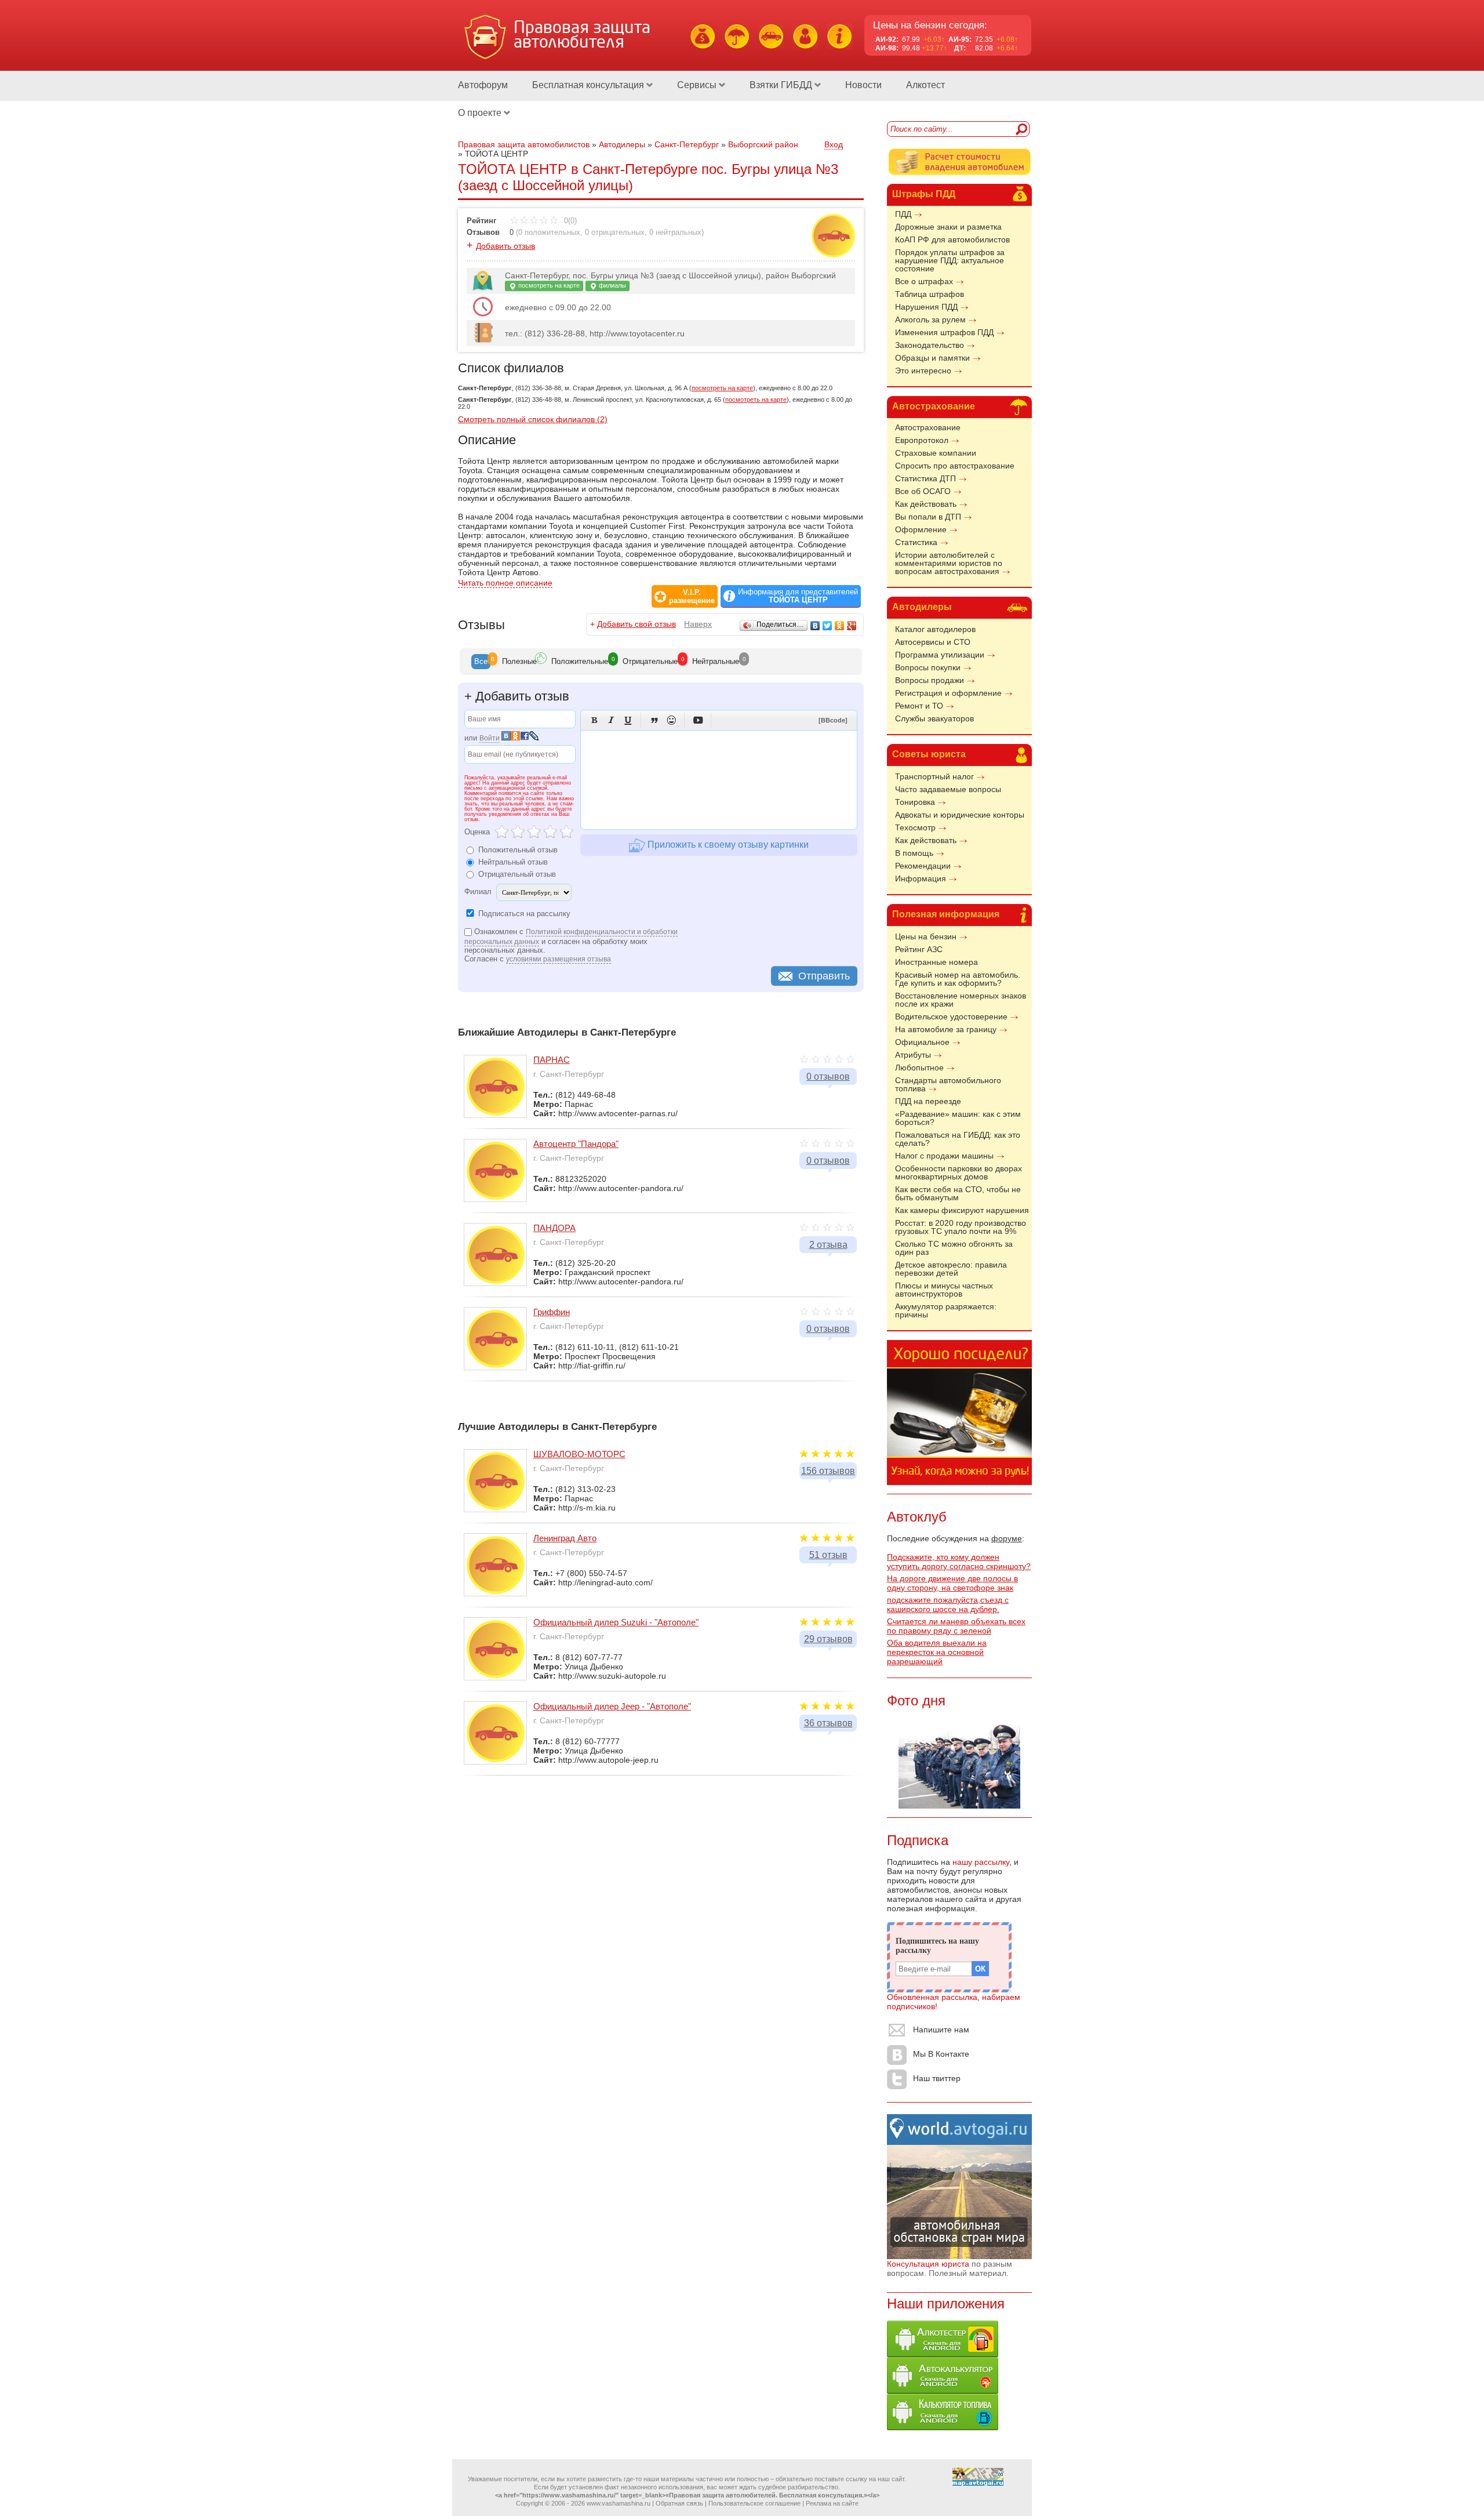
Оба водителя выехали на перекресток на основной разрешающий (937, 1652)
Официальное (922, 1042)
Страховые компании (936, 453)
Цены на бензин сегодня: (930, 25)
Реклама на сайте (832, 2503)
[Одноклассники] (840, 626)
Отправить (824, 976)
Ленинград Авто (565, 1538)
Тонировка (915, 802)
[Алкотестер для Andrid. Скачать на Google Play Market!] (943, 2354)
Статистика (916, 542)
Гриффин (552, 1312)
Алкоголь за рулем (930, 320)
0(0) (569, 221)
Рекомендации (923, 866)
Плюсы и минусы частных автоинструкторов (944, 1290)
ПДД (903, 214)
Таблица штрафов (930, 294)
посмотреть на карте (548, 285)
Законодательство (930, 345)
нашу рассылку (981, 1862)
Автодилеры (922, 607)
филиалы (612, 285)
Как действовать (926, 504)
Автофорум (483, 85)
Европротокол (922, 440)
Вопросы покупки (928, 667)
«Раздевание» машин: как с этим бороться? (958, 1118)
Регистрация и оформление (948, 693)
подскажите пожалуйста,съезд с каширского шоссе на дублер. (948, 1604)
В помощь (914, 853)
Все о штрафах (924, 281)
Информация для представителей (798, 596)
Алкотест (925, 85)
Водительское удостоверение (951, 1016)
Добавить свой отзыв (636, 624)
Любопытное (919, 1068)
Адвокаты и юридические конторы (960, 815)
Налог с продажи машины (944, 1156)
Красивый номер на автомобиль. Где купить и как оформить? (958, 979)
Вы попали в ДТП (928, 517)
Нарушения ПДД (926, 307)
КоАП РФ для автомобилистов (952, 239)
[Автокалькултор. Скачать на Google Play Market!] (943, 2391)
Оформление (921, 529)
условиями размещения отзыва (559, 959)
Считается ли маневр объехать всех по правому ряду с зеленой (956, 1626)
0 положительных (549, 232)
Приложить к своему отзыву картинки (727, 845)
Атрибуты (913, 1055)
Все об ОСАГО (923, 491)
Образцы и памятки (932, 358)
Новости (863, 85)
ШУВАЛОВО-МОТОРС (579, 1454)
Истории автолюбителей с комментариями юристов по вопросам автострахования (949, 563)
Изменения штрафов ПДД (944, 332)
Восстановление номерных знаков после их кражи (961, 1000)
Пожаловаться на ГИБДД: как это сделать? (958, 1139)
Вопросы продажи (930, 680)
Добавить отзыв (505, 246)
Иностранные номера (936, 962)
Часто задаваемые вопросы (948, 789)
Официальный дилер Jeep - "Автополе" (612, 1706)
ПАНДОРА (554, 1228)
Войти (490, 738)
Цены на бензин (926, 936)
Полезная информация (946, 914)
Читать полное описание (505, 583)
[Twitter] (828, 626)
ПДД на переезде (928, 1101)
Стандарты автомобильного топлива (948, 1084)
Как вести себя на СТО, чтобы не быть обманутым (958, 1193)
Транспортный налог (934, 776)
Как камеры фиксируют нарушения (962, 1210)
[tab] (481, 662)
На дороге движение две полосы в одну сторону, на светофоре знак (952, 1583)
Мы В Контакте (941, 2054)
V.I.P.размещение (692, 597)
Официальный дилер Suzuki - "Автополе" (616, 1622)
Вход (834, 144)
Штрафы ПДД (924, 194)
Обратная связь (679, 2503)
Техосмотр (915, 827)
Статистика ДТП (925, 478)
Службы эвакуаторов (934, 718)
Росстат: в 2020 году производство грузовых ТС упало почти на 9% (961, 1227)
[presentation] (481, 662)
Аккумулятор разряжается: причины (946, 1310)
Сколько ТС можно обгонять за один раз (954, 1248)
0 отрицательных (615, 232)
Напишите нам (941, 2029)
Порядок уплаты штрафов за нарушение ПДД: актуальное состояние (950, 260)
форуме (1007, 1538)
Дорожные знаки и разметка (948, 227)
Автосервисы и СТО (933, 642)
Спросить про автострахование (955, 466)
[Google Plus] (852, 626)
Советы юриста (929, 754)
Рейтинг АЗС (919, 949)
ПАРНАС (552, 1060)
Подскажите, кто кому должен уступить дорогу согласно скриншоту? (959, 1562)
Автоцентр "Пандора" (576, 1144)
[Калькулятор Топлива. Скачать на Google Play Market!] (943, 2427)
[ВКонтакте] (815, 626)
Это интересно (923, 371)
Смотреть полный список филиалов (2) (533, 419)
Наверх (698, 624)
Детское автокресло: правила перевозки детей (951, 1269)
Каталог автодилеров (935, 629)
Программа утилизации (940, 655)
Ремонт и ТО (919, 706)
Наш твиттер (937, 2078)
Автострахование (934, 406)
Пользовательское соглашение (754, 2503)
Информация (921, 878)
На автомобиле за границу (946, 1029)
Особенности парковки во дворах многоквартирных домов (959, 1172)
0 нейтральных (675, 232)
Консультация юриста (928, 2264)
